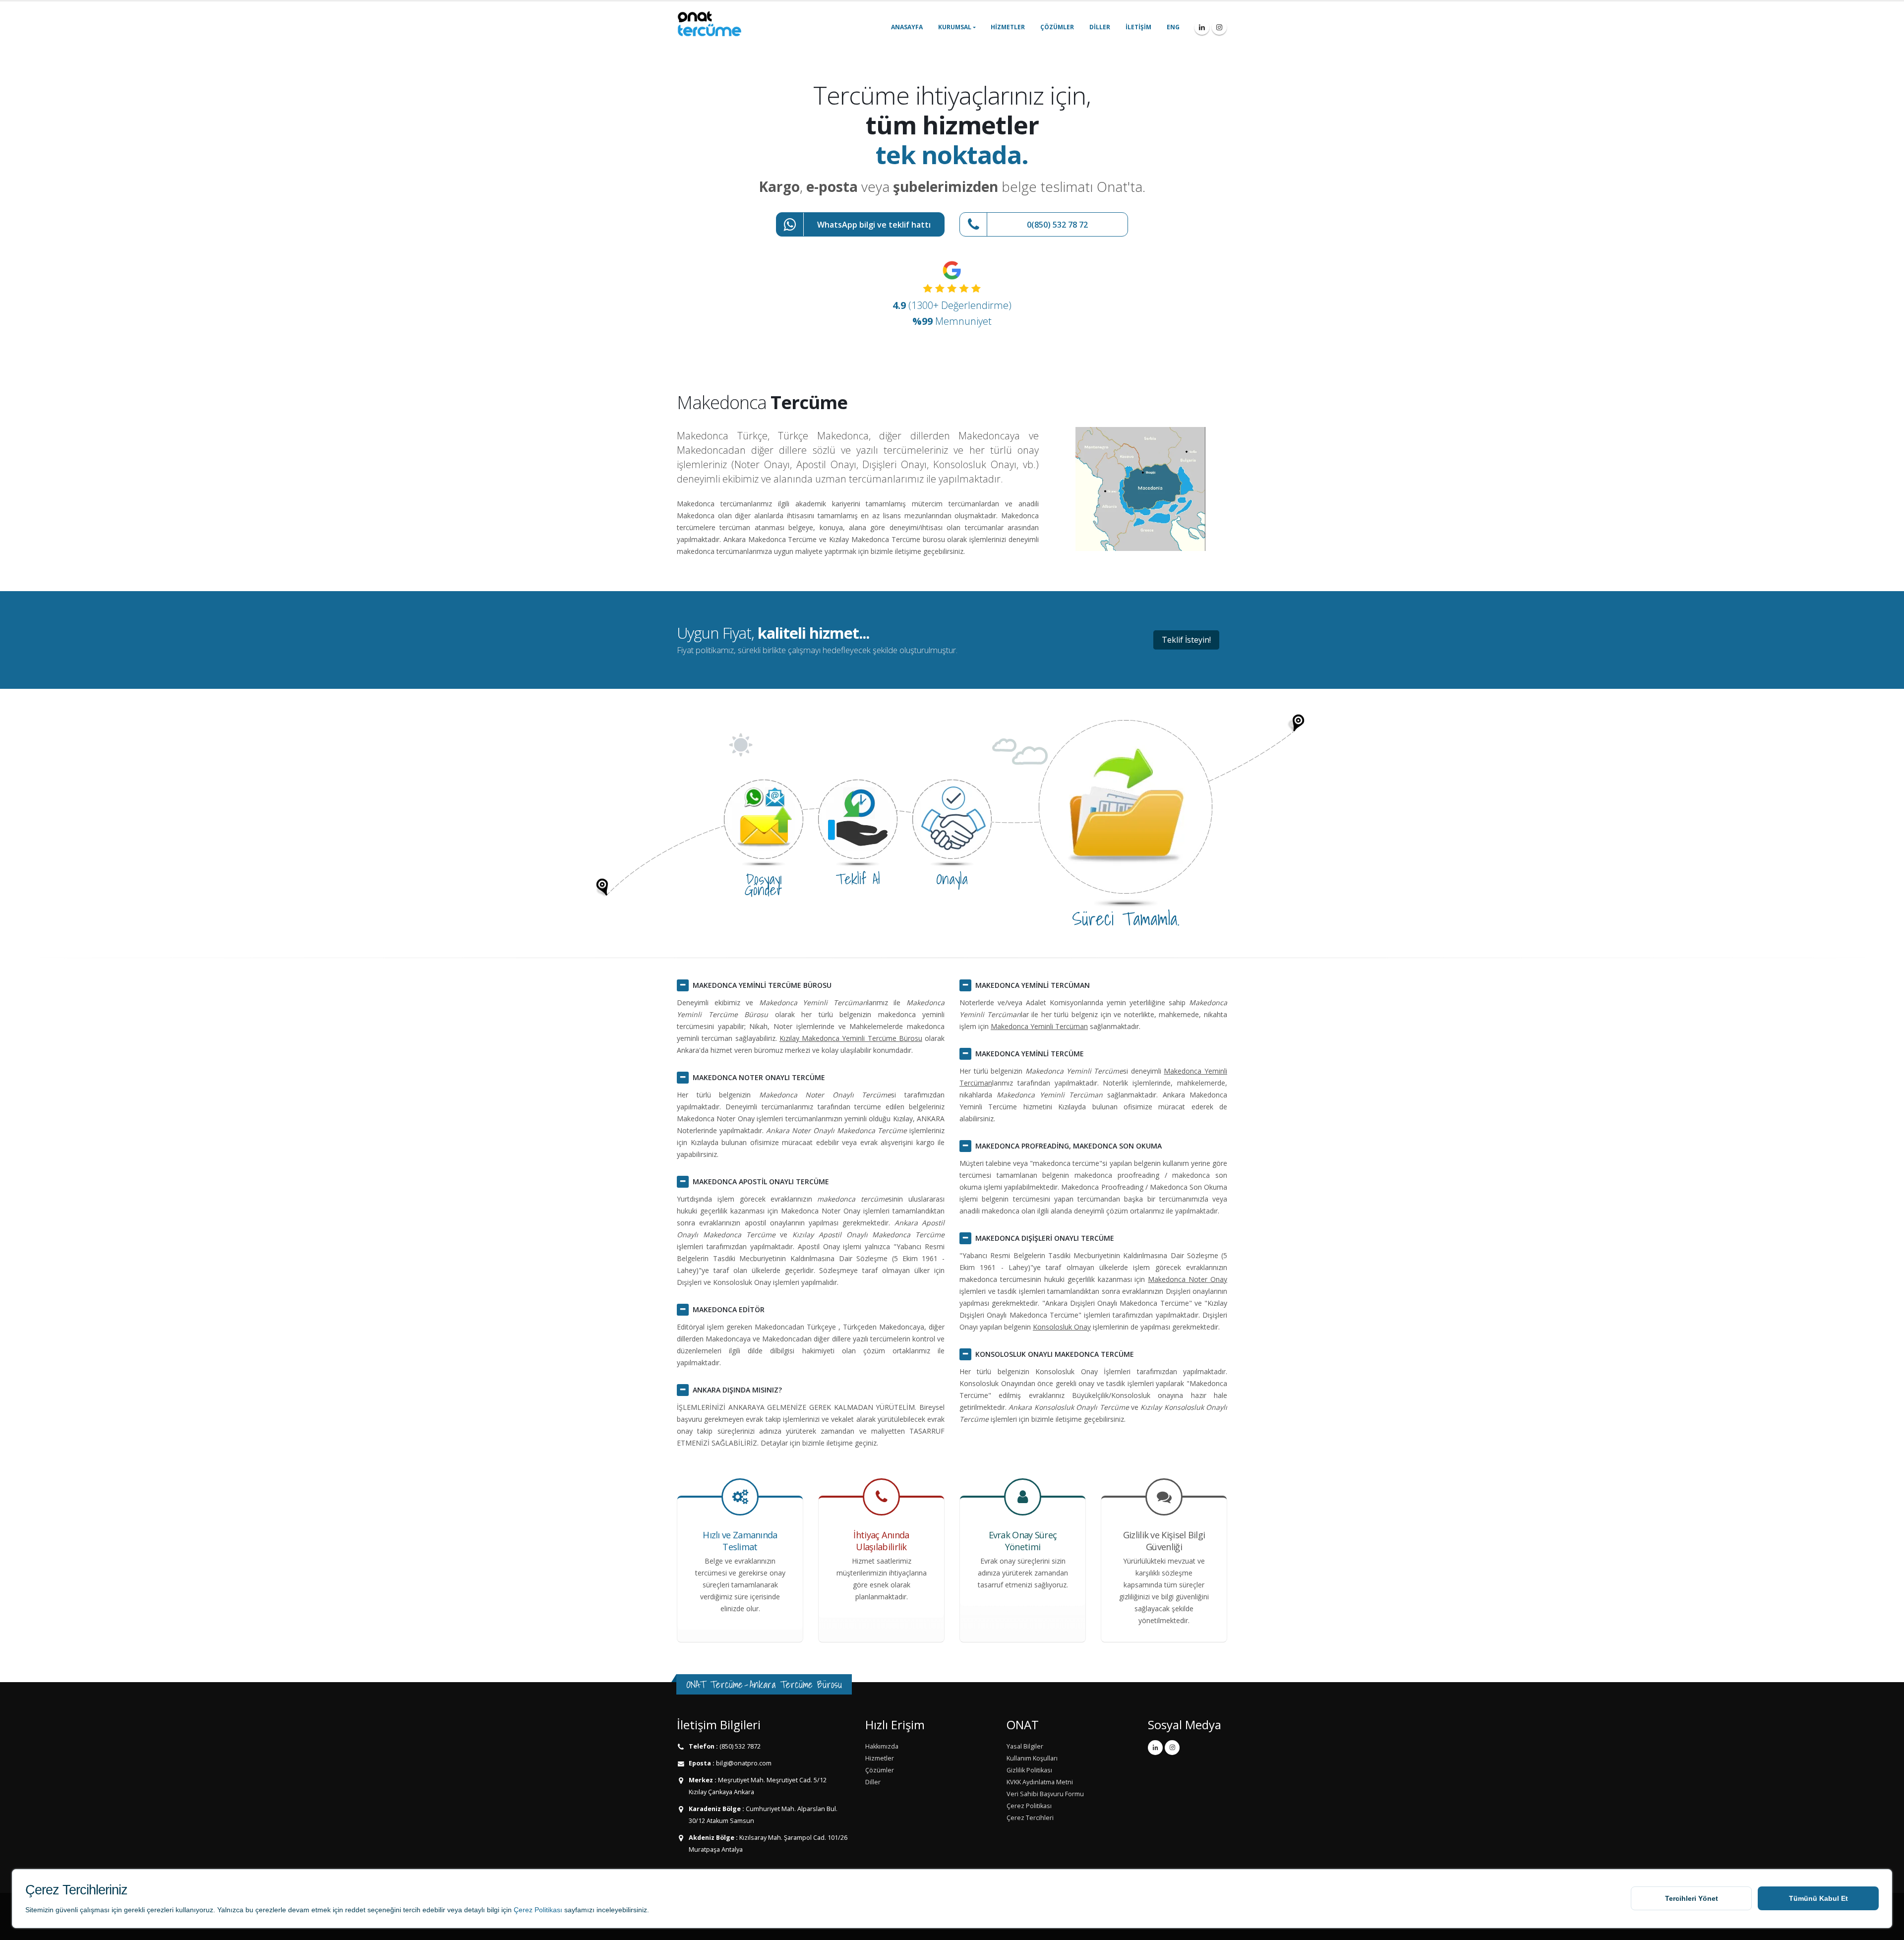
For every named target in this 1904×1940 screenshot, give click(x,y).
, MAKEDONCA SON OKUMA (1069, 1146)
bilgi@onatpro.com (743, 1763)
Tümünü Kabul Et (1818, 1898)
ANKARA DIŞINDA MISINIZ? (737, 1390)
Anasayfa (907, 27)
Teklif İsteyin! (1186, 640)
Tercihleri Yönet (1692, 1898)
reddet (355, 1910)
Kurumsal (955, 27)
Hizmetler (1008, 27)
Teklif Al (858, 879)
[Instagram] (1219, 27)
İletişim (1138, 27)
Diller (1100, 27)
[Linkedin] (1202, 27)
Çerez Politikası (538, 1910)
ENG (1173, 27)
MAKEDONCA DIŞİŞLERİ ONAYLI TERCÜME (1045, 1238)
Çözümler (1057, 27)
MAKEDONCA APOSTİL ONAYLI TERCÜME (761, 1182)
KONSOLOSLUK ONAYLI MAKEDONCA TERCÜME (1055, 1354)
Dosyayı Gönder (764, 884)
